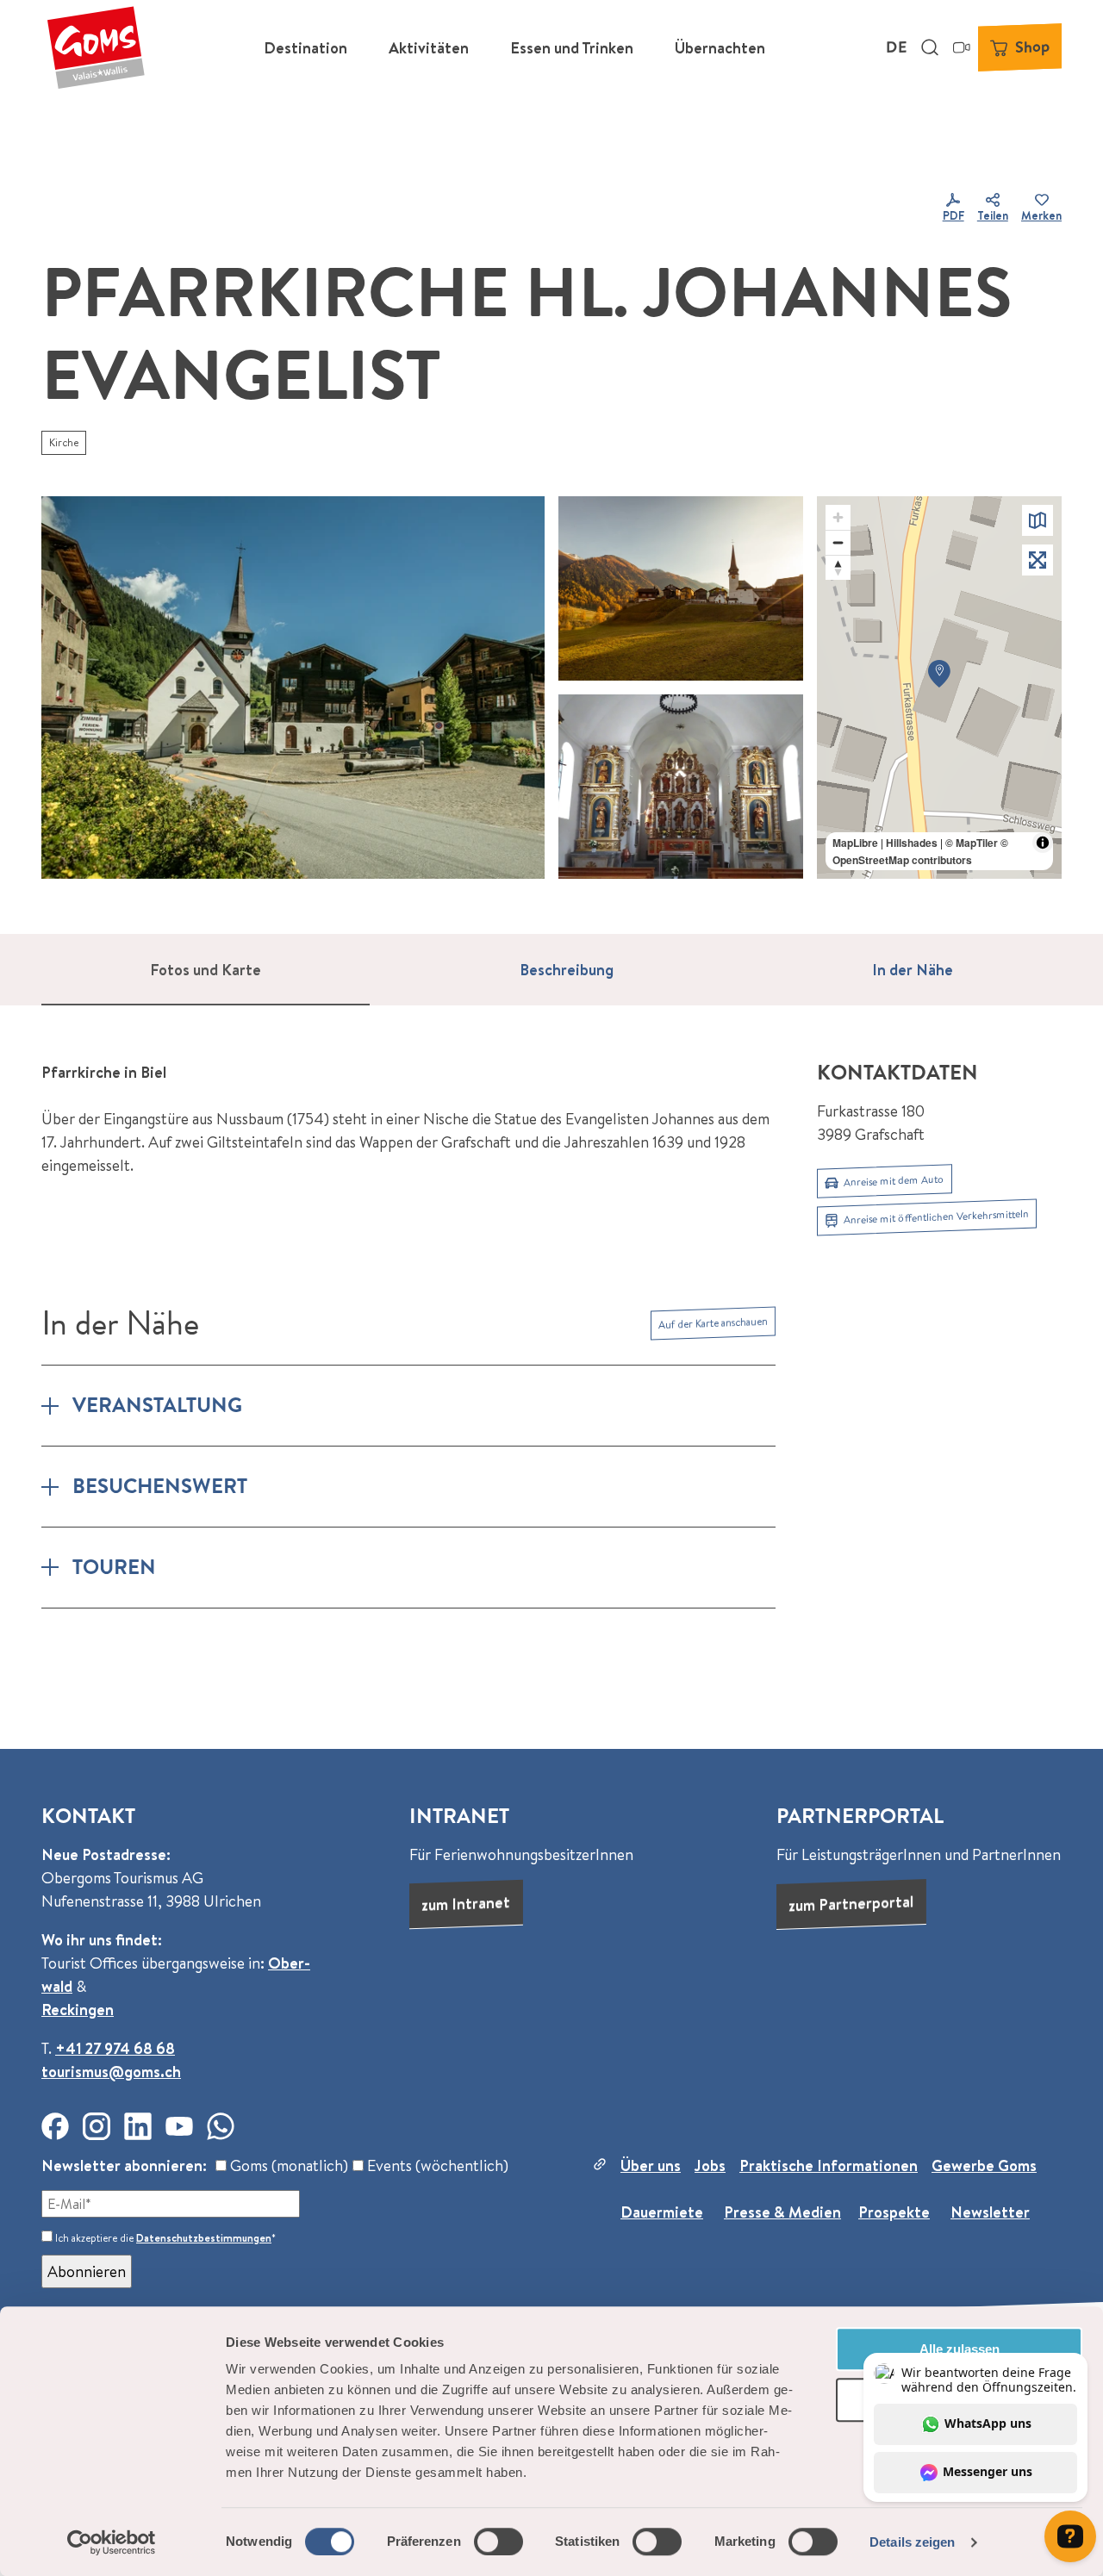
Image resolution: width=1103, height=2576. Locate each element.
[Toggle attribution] (1043, 843)
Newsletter (990, 2212)
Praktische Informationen (829, 2165)
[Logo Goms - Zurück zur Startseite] (96, 47)
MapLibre (855, 843)
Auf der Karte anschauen (713, 1323)
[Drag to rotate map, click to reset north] (838, 567)
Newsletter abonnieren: (124, 2165)
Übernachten (720, 48)
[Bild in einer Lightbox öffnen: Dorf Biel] (293, 688)
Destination (305, 48)
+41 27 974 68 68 (115, 2048)
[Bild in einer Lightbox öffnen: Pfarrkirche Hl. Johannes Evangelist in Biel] (681, 787)
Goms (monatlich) (287, 2165)
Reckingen (78, 2010)
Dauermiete (662, 2212)
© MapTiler (972, 843)
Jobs (710, 2165)
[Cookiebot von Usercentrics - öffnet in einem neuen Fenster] (112, 2542)
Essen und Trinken (572, 48)
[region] (939, 688)
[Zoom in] (838, 517)
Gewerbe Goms (984, 2165)
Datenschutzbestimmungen (204, 2238)
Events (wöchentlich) (436, 2165)
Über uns (651, 2165)
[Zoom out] (838, 542)
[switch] (499, 2542)
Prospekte (894, 2212)
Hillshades (912, 843)
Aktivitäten (429, 48)
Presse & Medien (782, 2212)
